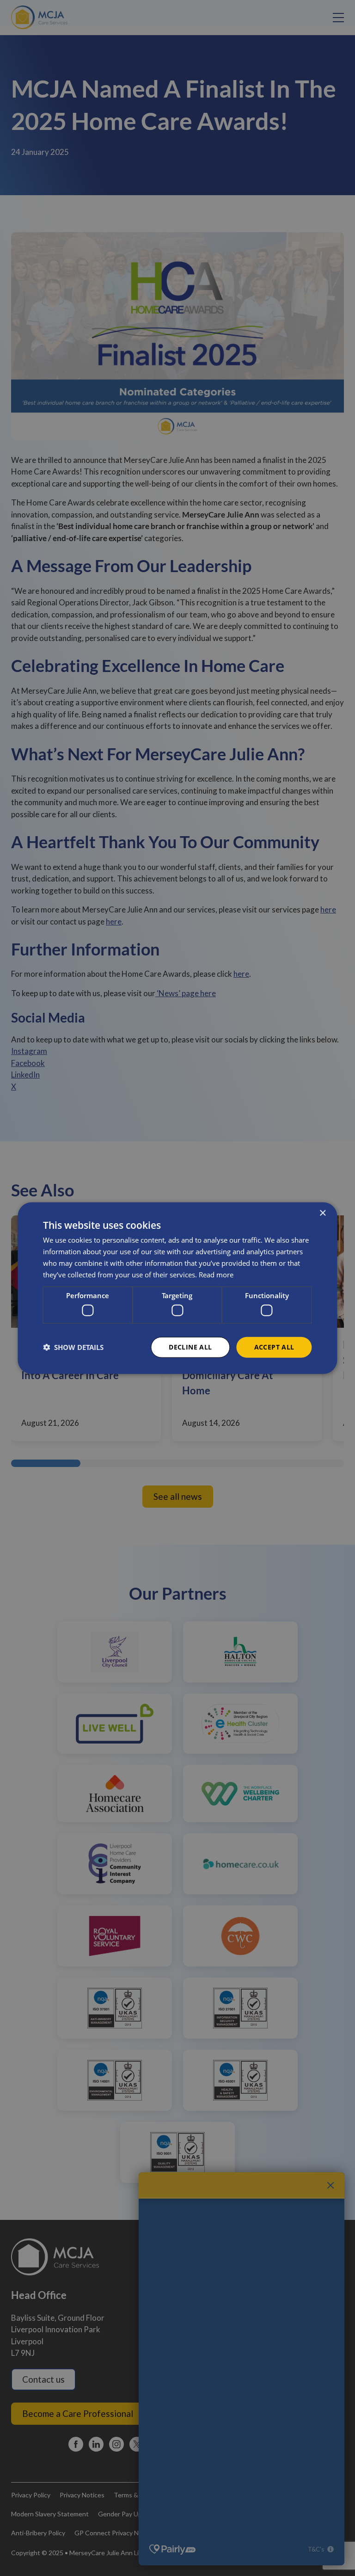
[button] (73, 1347)
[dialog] (177, 1288)
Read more (216, 1274)
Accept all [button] (274, 1347)
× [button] (322, 1213)
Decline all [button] (190, 1347)
